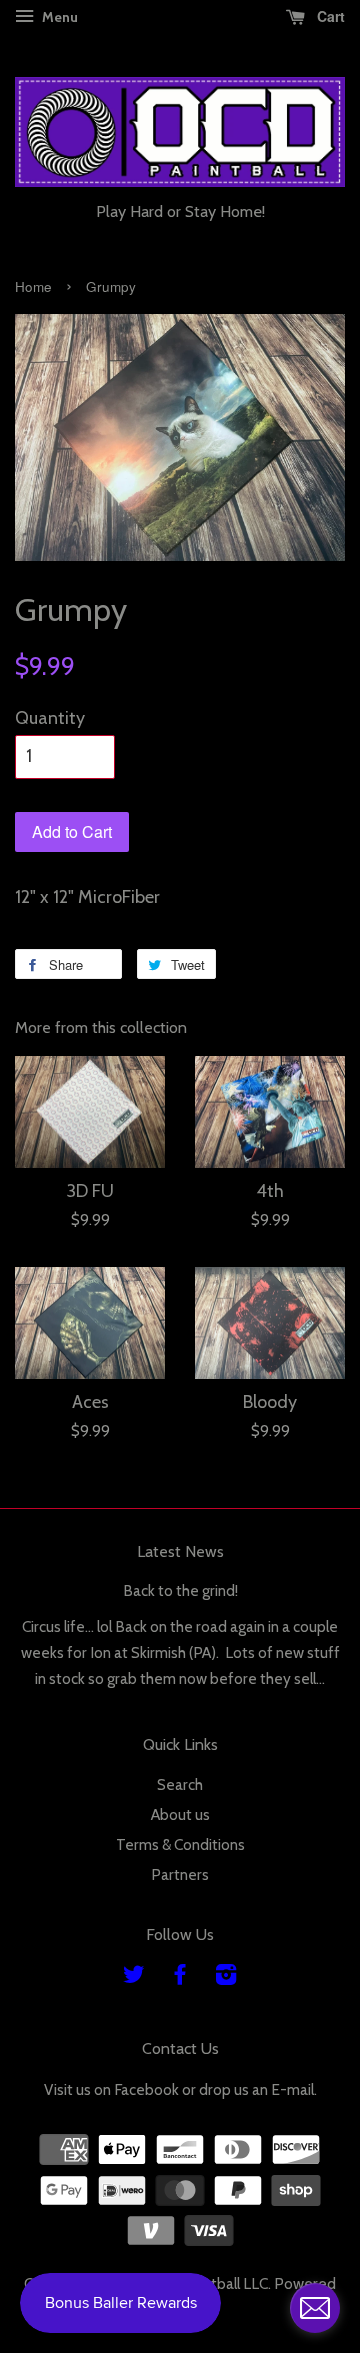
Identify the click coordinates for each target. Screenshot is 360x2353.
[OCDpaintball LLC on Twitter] (134, 1977)
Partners (180, 1874)
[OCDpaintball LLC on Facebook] (180, 1977)
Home (33, 286)
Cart (329, 16)
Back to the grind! (180, 1590)
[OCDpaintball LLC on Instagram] (226, 1977)
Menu (58, 17)
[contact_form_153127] (315, 2308)
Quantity (50, 718)
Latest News (180, 1551)
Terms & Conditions (180, 1844)
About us (180, 1814)
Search (180, 1784)
